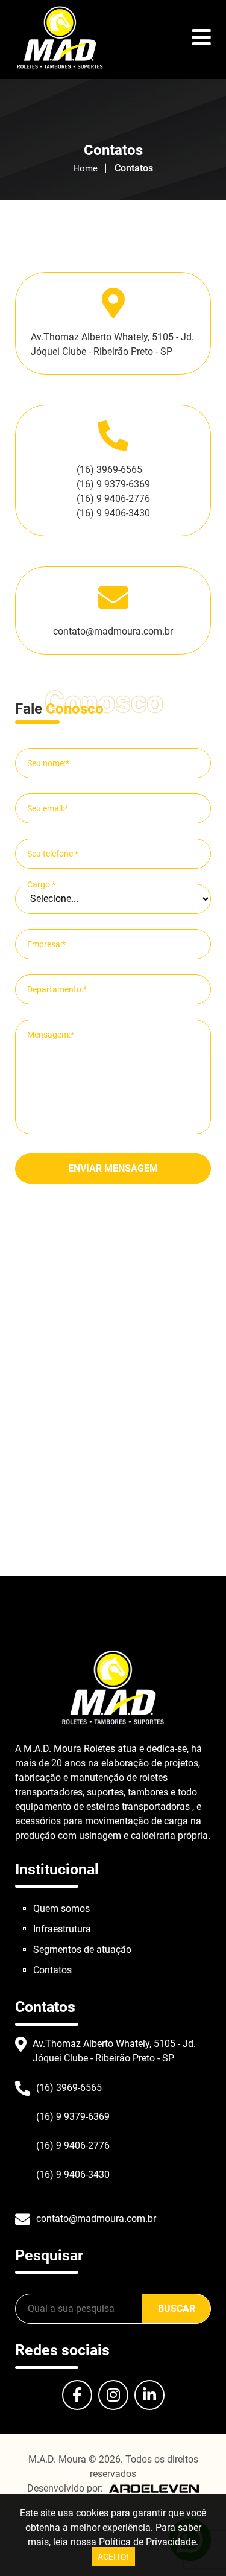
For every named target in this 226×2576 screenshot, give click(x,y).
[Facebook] (77, 2395)
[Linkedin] (149, 2395)
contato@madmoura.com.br (113, 631)
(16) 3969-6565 (109, 470)
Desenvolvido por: (65, 2488)
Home (85, 168)
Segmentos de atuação (82, 1949)
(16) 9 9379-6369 (113, 484)
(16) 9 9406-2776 (113, 499)
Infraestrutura (62, 1929)
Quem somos (61, 1908)
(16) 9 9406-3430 (113, 513)
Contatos (52, 1970)
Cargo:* (41, 884)
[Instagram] (113, 2395)
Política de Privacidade (147, 2542)
